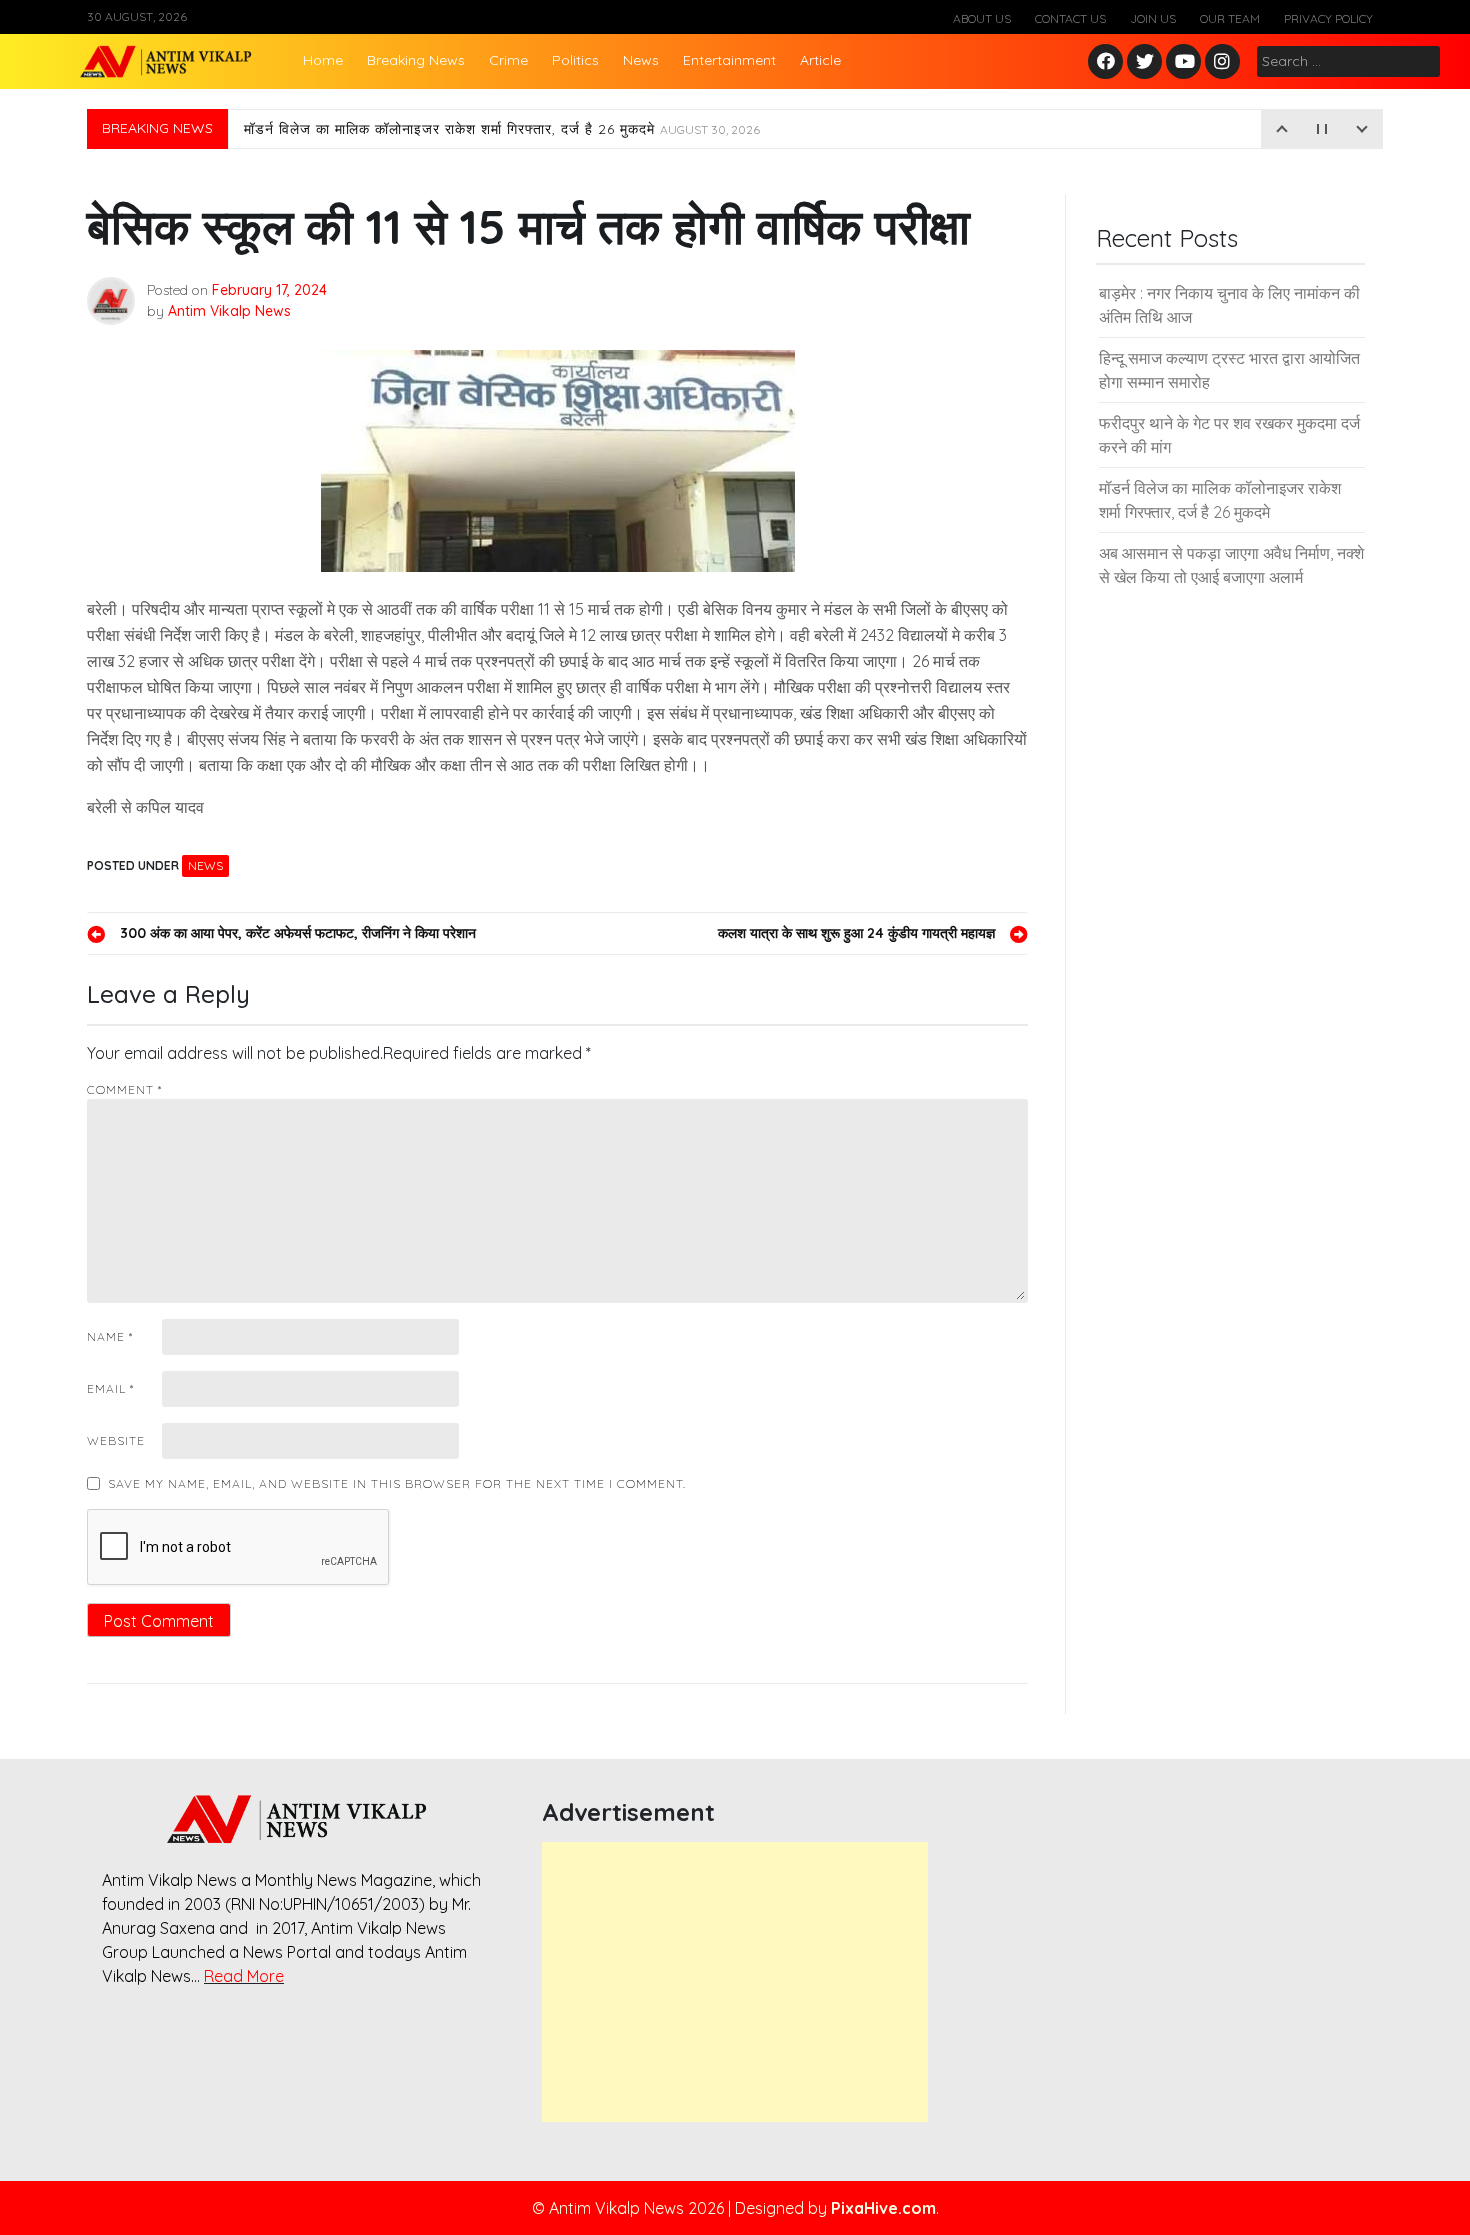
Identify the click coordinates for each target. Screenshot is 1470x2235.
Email (110, 1388)
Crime (508, 60)
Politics (575, 60)
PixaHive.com (883, 2208)
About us (982, 18)
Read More (244, 1976)
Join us (1153, 18)
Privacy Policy (1328, 18)
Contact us (1070, 18)
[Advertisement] (735, 1982)
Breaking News (416, 60)
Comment (124, 1089)
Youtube (1184, 62)
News (641, 60)
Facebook (1108, 62)
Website (116, 1440)
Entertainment (729, 60)
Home (323, 60)
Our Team (1230, 18)
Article (820, 60)
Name (110, 1336)
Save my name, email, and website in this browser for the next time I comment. (397, 1483)
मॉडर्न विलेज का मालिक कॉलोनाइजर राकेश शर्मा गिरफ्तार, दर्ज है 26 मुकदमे (502, 129)
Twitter (1145, 62)
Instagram (1227, 62)
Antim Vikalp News (229, 311)
